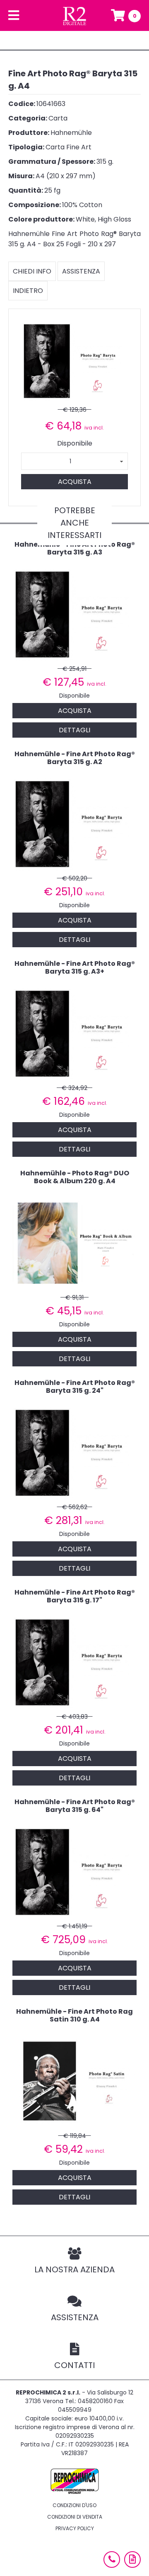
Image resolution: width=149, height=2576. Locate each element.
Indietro (28, 291)
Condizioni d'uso (74, 2505)
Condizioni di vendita (75, 2517)
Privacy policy (75, 2528)
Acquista (75, 482)
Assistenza (81, 271)
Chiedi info (32, 271)
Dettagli (74, 730)
